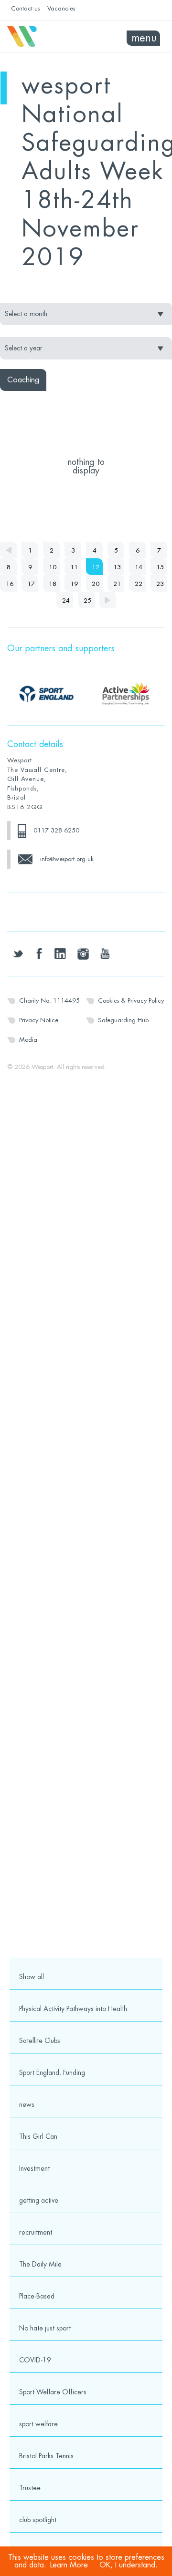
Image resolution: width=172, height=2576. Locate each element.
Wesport (47, 37)
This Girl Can (38, 2136)
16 (10, 584)
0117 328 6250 (56, 830)
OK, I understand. (129, 2565)
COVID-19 (35, 2360)
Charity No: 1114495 (49, 1001)
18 (53, 584)
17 (31, 584)
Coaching (23, 380)
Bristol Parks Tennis (46, 2456)
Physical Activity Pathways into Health (73, 2009)
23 (160, 584)
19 (74, 584)
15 (160, 567)
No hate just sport (45, 2328)
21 (117, 584)
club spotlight (38, 2520)
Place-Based (37, 2296)
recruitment (36, 2232)
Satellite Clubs (40, 2041)
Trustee (30, 2488)
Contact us (25, 8)
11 (74, 567)
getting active (39, 2200)
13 (117, 567)
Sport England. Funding (52, 2073)
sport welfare (38, 2424)
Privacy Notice (39, 1020)
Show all (32, 1977)
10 (53, 567)
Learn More (69, 2565)
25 (87, 600)
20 (96, 584)
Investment (34, 2168)
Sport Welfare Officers (53, 2392)
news (27, 2104)
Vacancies (61, 8)
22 (139, 584)
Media (28, 1040)
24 (66, 600)
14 (139, 567)
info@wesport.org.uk (67, 859)
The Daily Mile (40, 2264)
